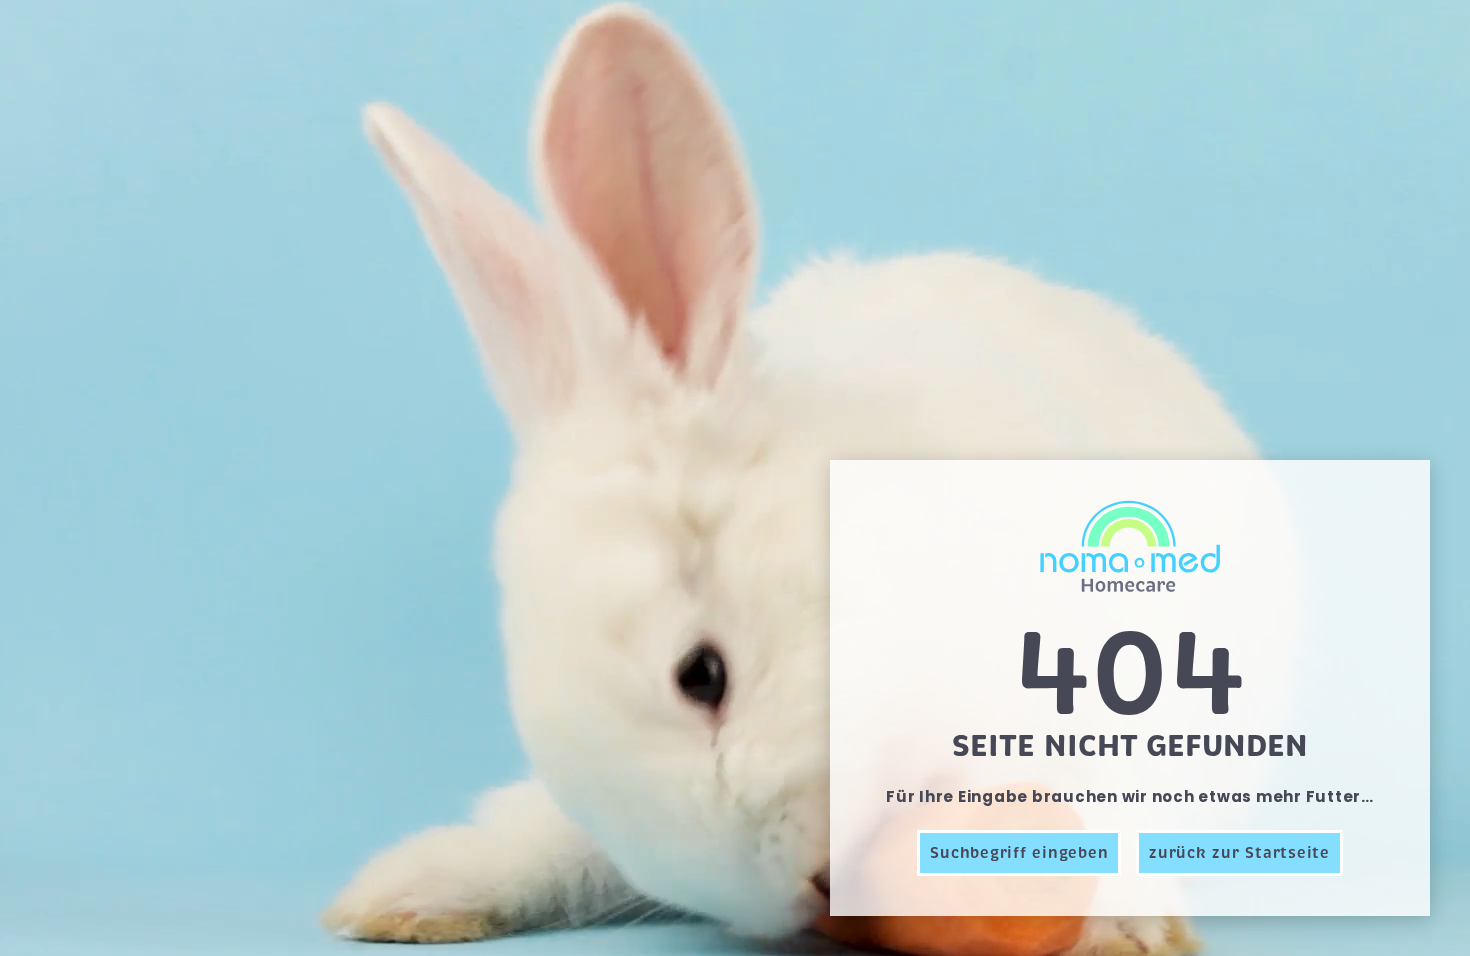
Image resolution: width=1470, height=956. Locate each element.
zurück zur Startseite (1239, 853)
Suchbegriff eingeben (1019, 853)
